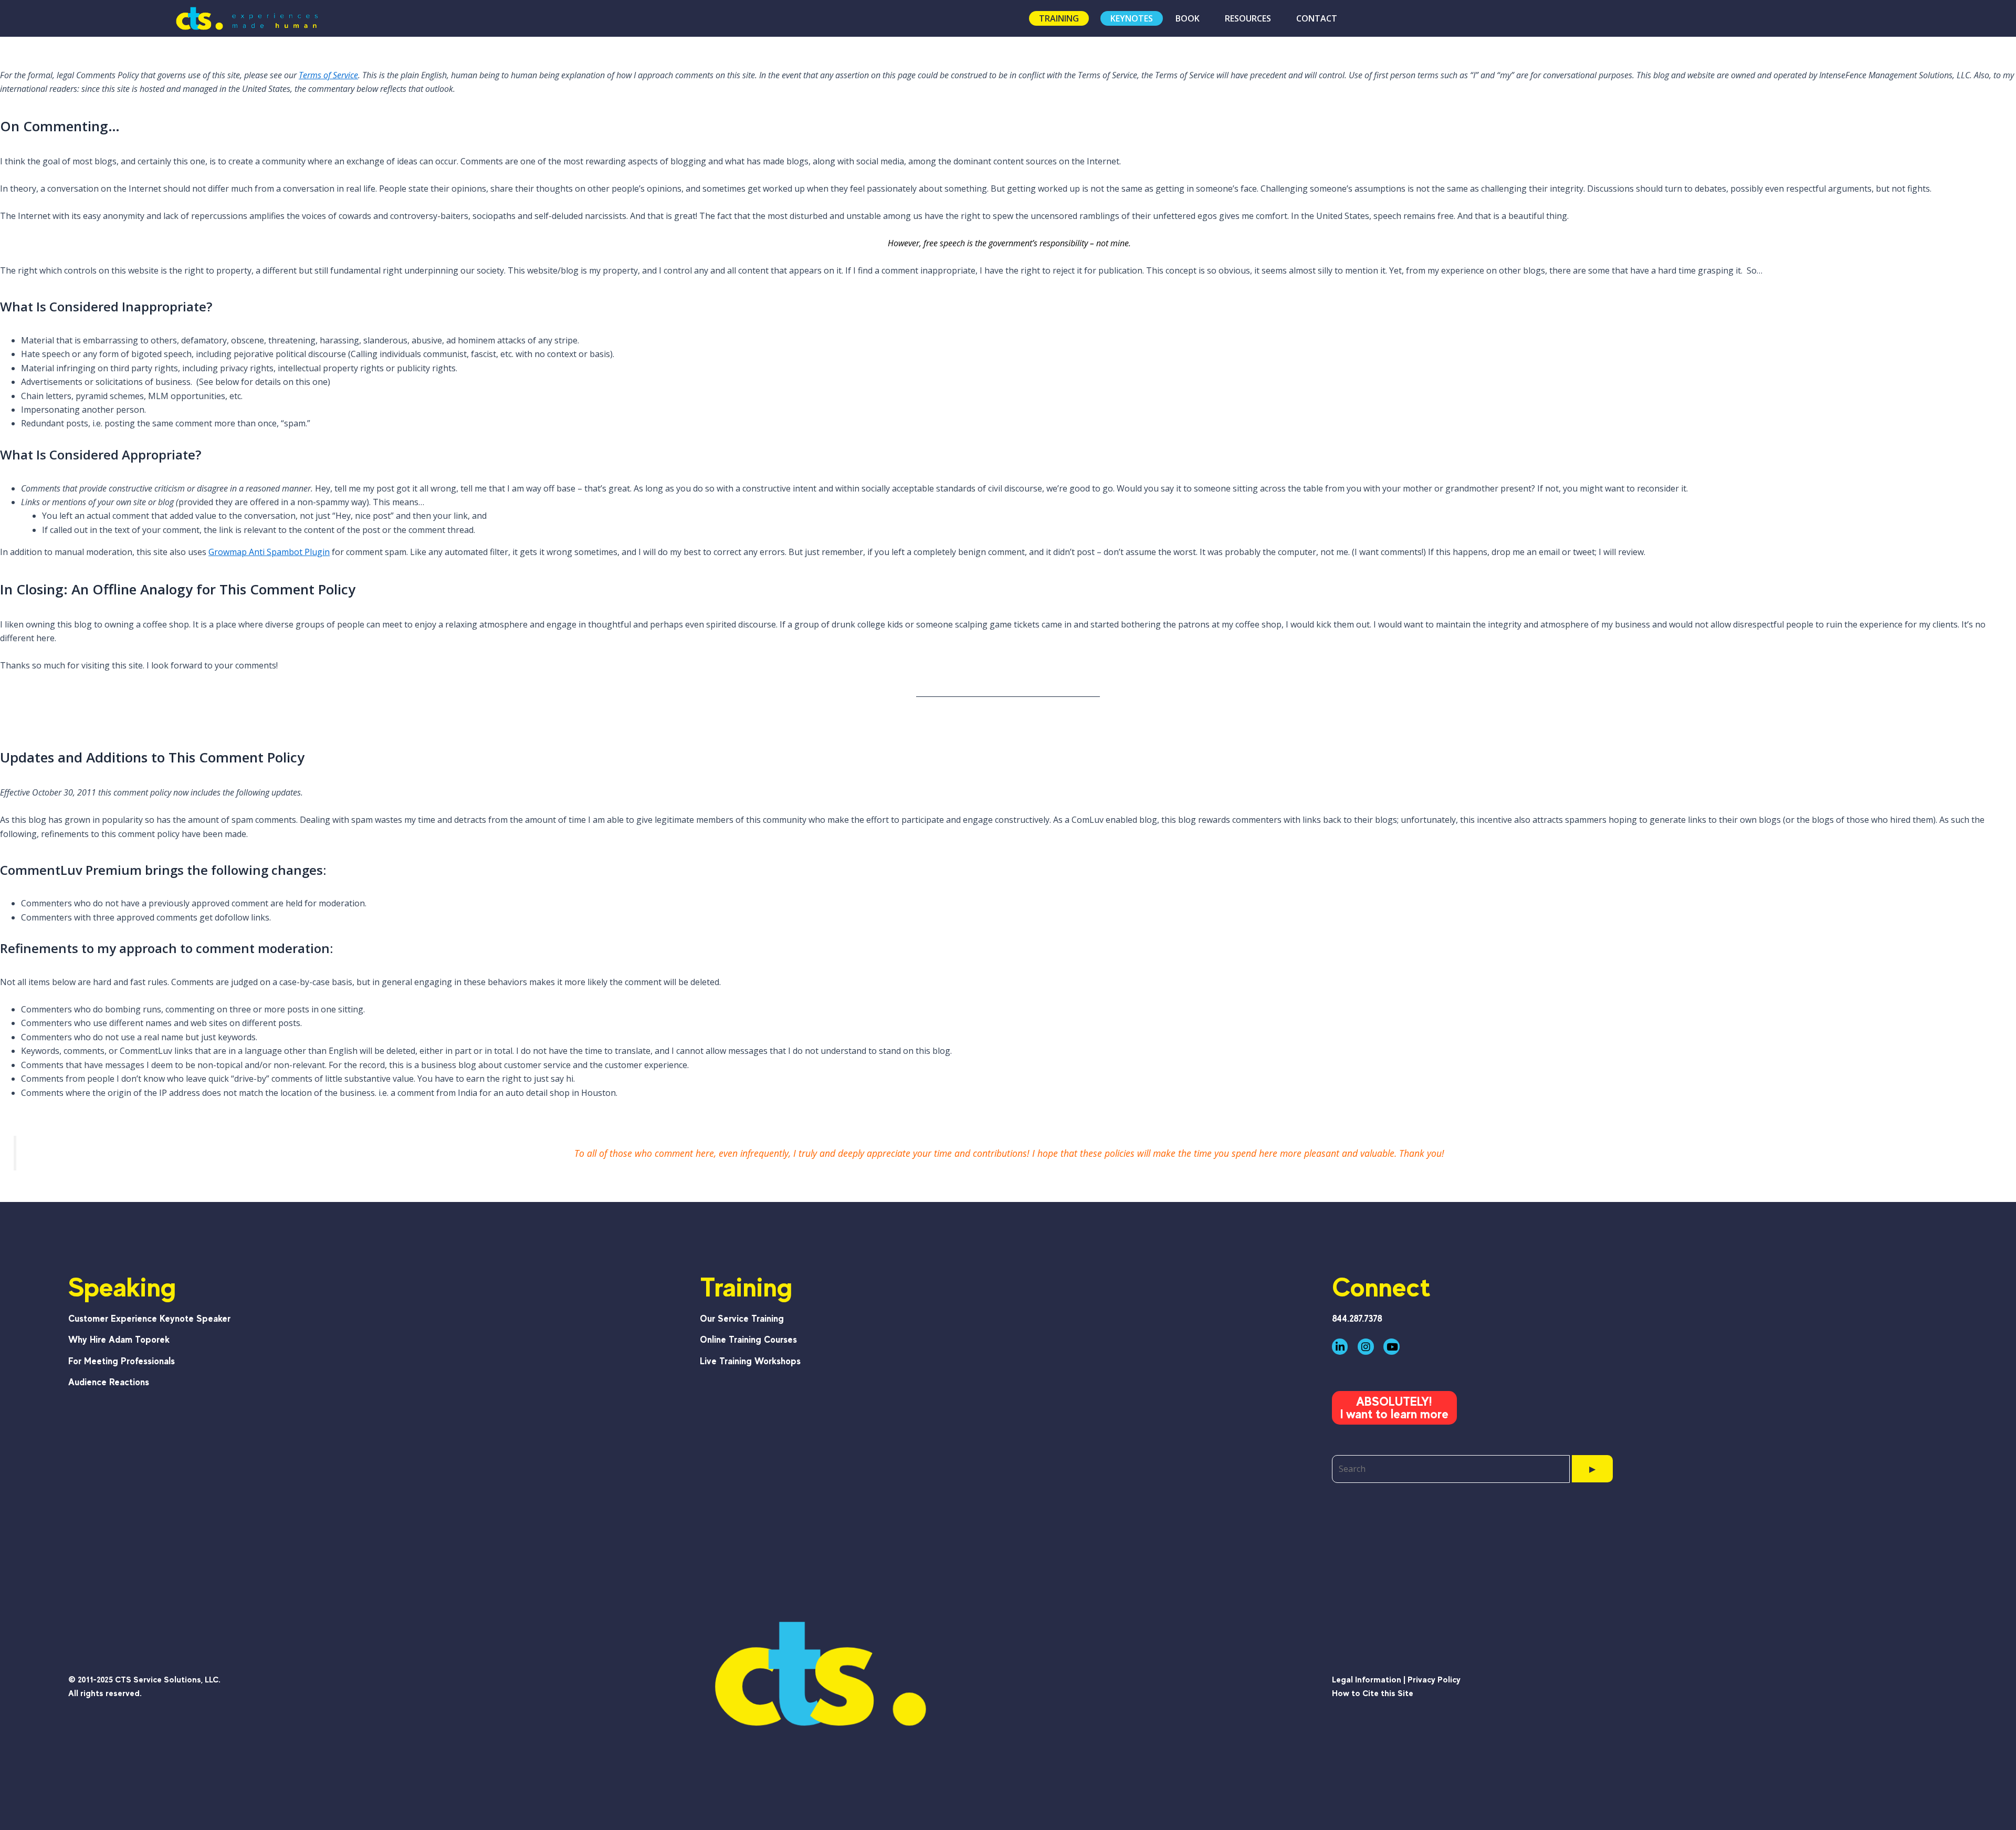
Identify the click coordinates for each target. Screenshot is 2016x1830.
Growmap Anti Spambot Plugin (269, 552)
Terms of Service (328, 75)
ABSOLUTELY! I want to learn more (1394, 1408)
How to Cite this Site (1373, 1693)
